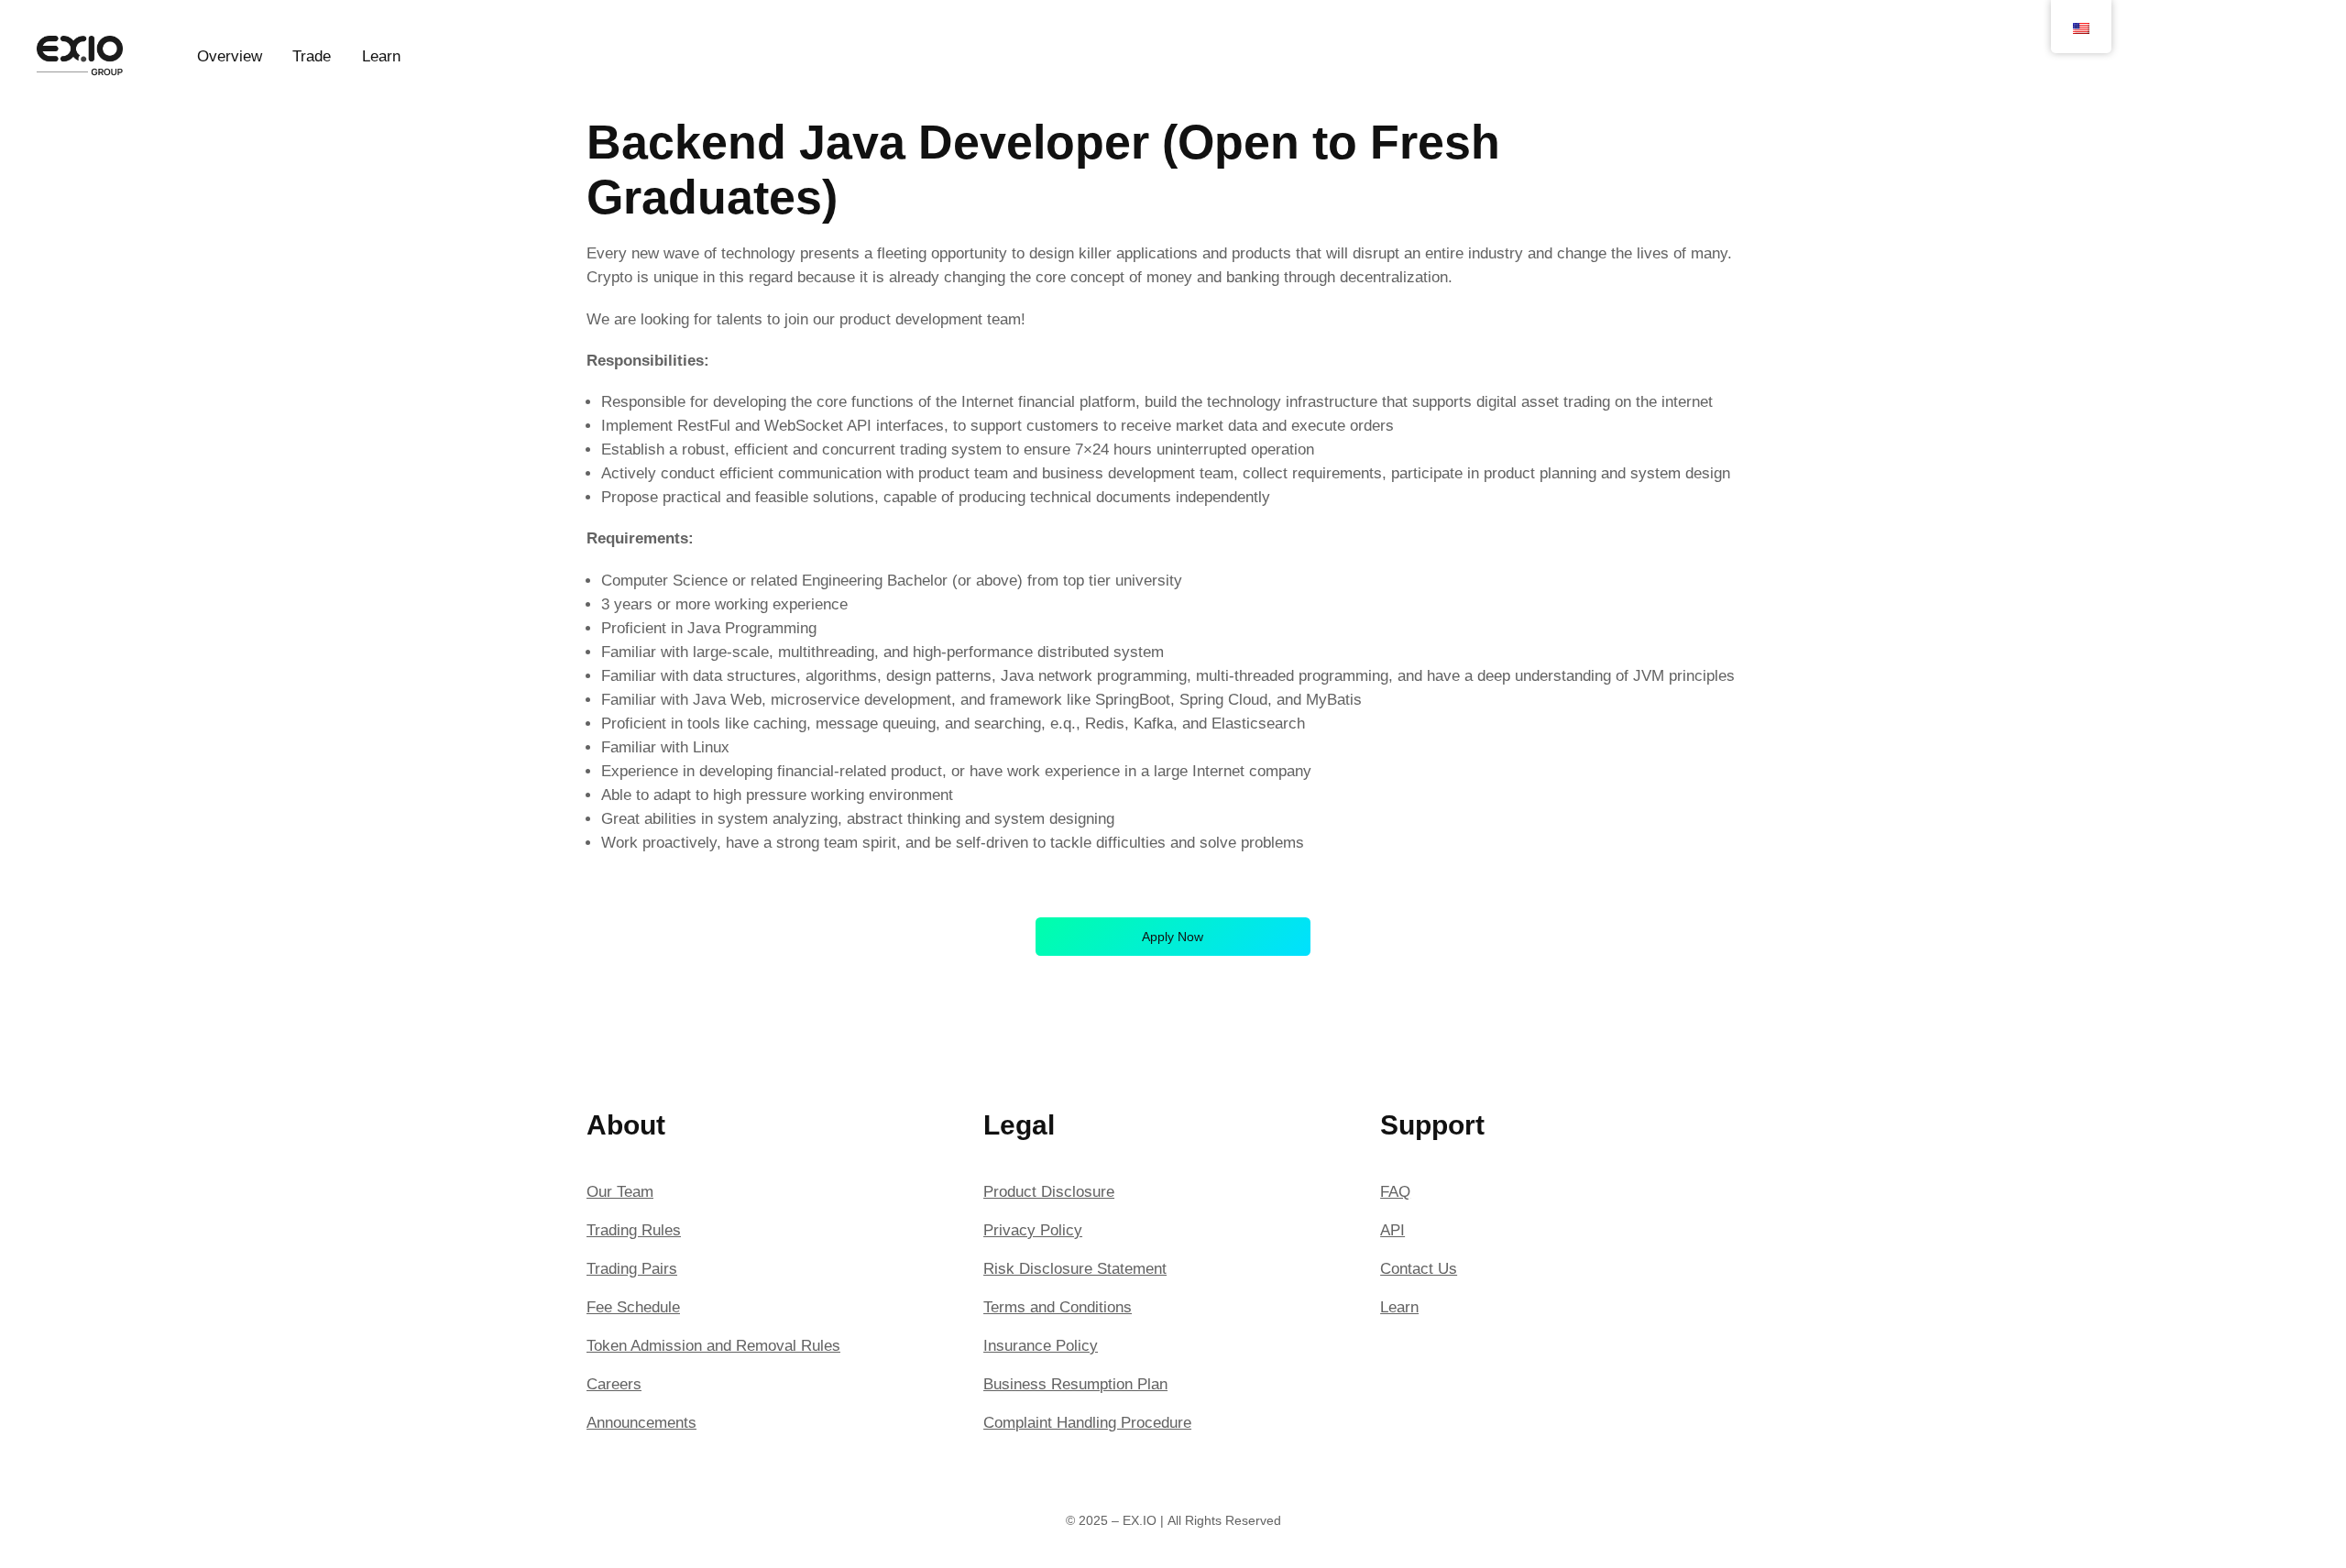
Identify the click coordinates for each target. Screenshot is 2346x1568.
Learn (1399, 1307)
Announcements (641, 1423)
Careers (614, 1384)
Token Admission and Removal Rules (713, 1346)
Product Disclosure (1049, 1192)
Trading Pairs (632, 1269)
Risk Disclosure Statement (1075, 1269)
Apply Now (1173, 937)
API (1392, 1230)
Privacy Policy (1033, 1230)
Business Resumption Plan (1075, 1384)
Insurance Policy (1041, 1346)
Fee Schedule (633, 1307)
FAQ (1395, 1192)
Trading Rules (634, 1230)
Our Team (620, 1192)
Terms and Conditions (1058, 1307)
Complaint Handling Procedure (1087, 1423)
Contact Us (1419, 1269)
